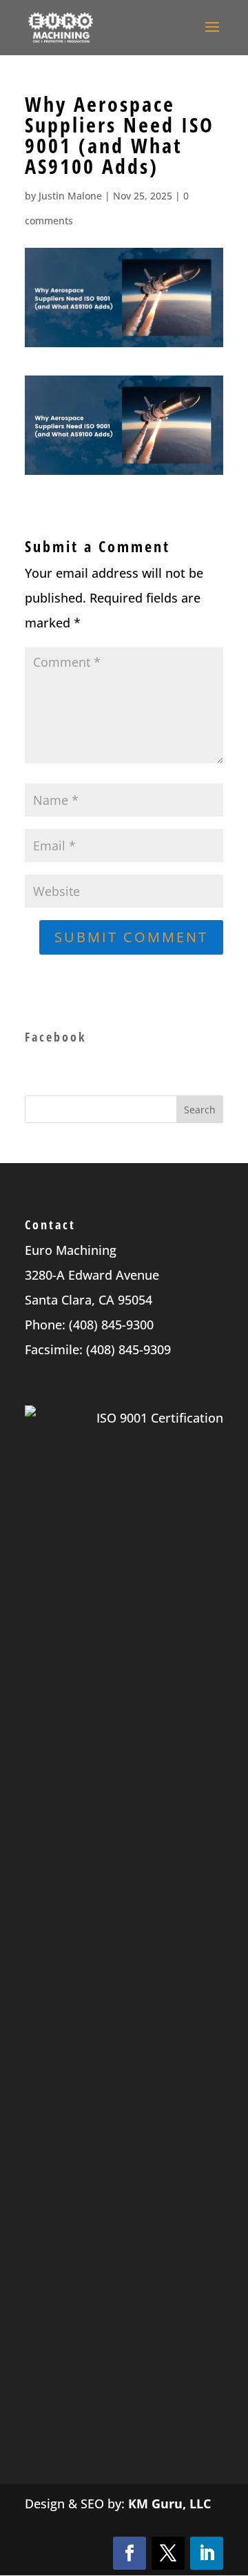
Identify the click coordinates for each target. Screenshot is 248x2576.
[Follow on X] (168, 2553)
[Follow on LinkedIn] (207, 2553)
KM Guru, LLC (169, 2504)
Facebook (55, 1037)
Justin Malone (70, 196)
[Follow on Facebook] (130, 2553)
